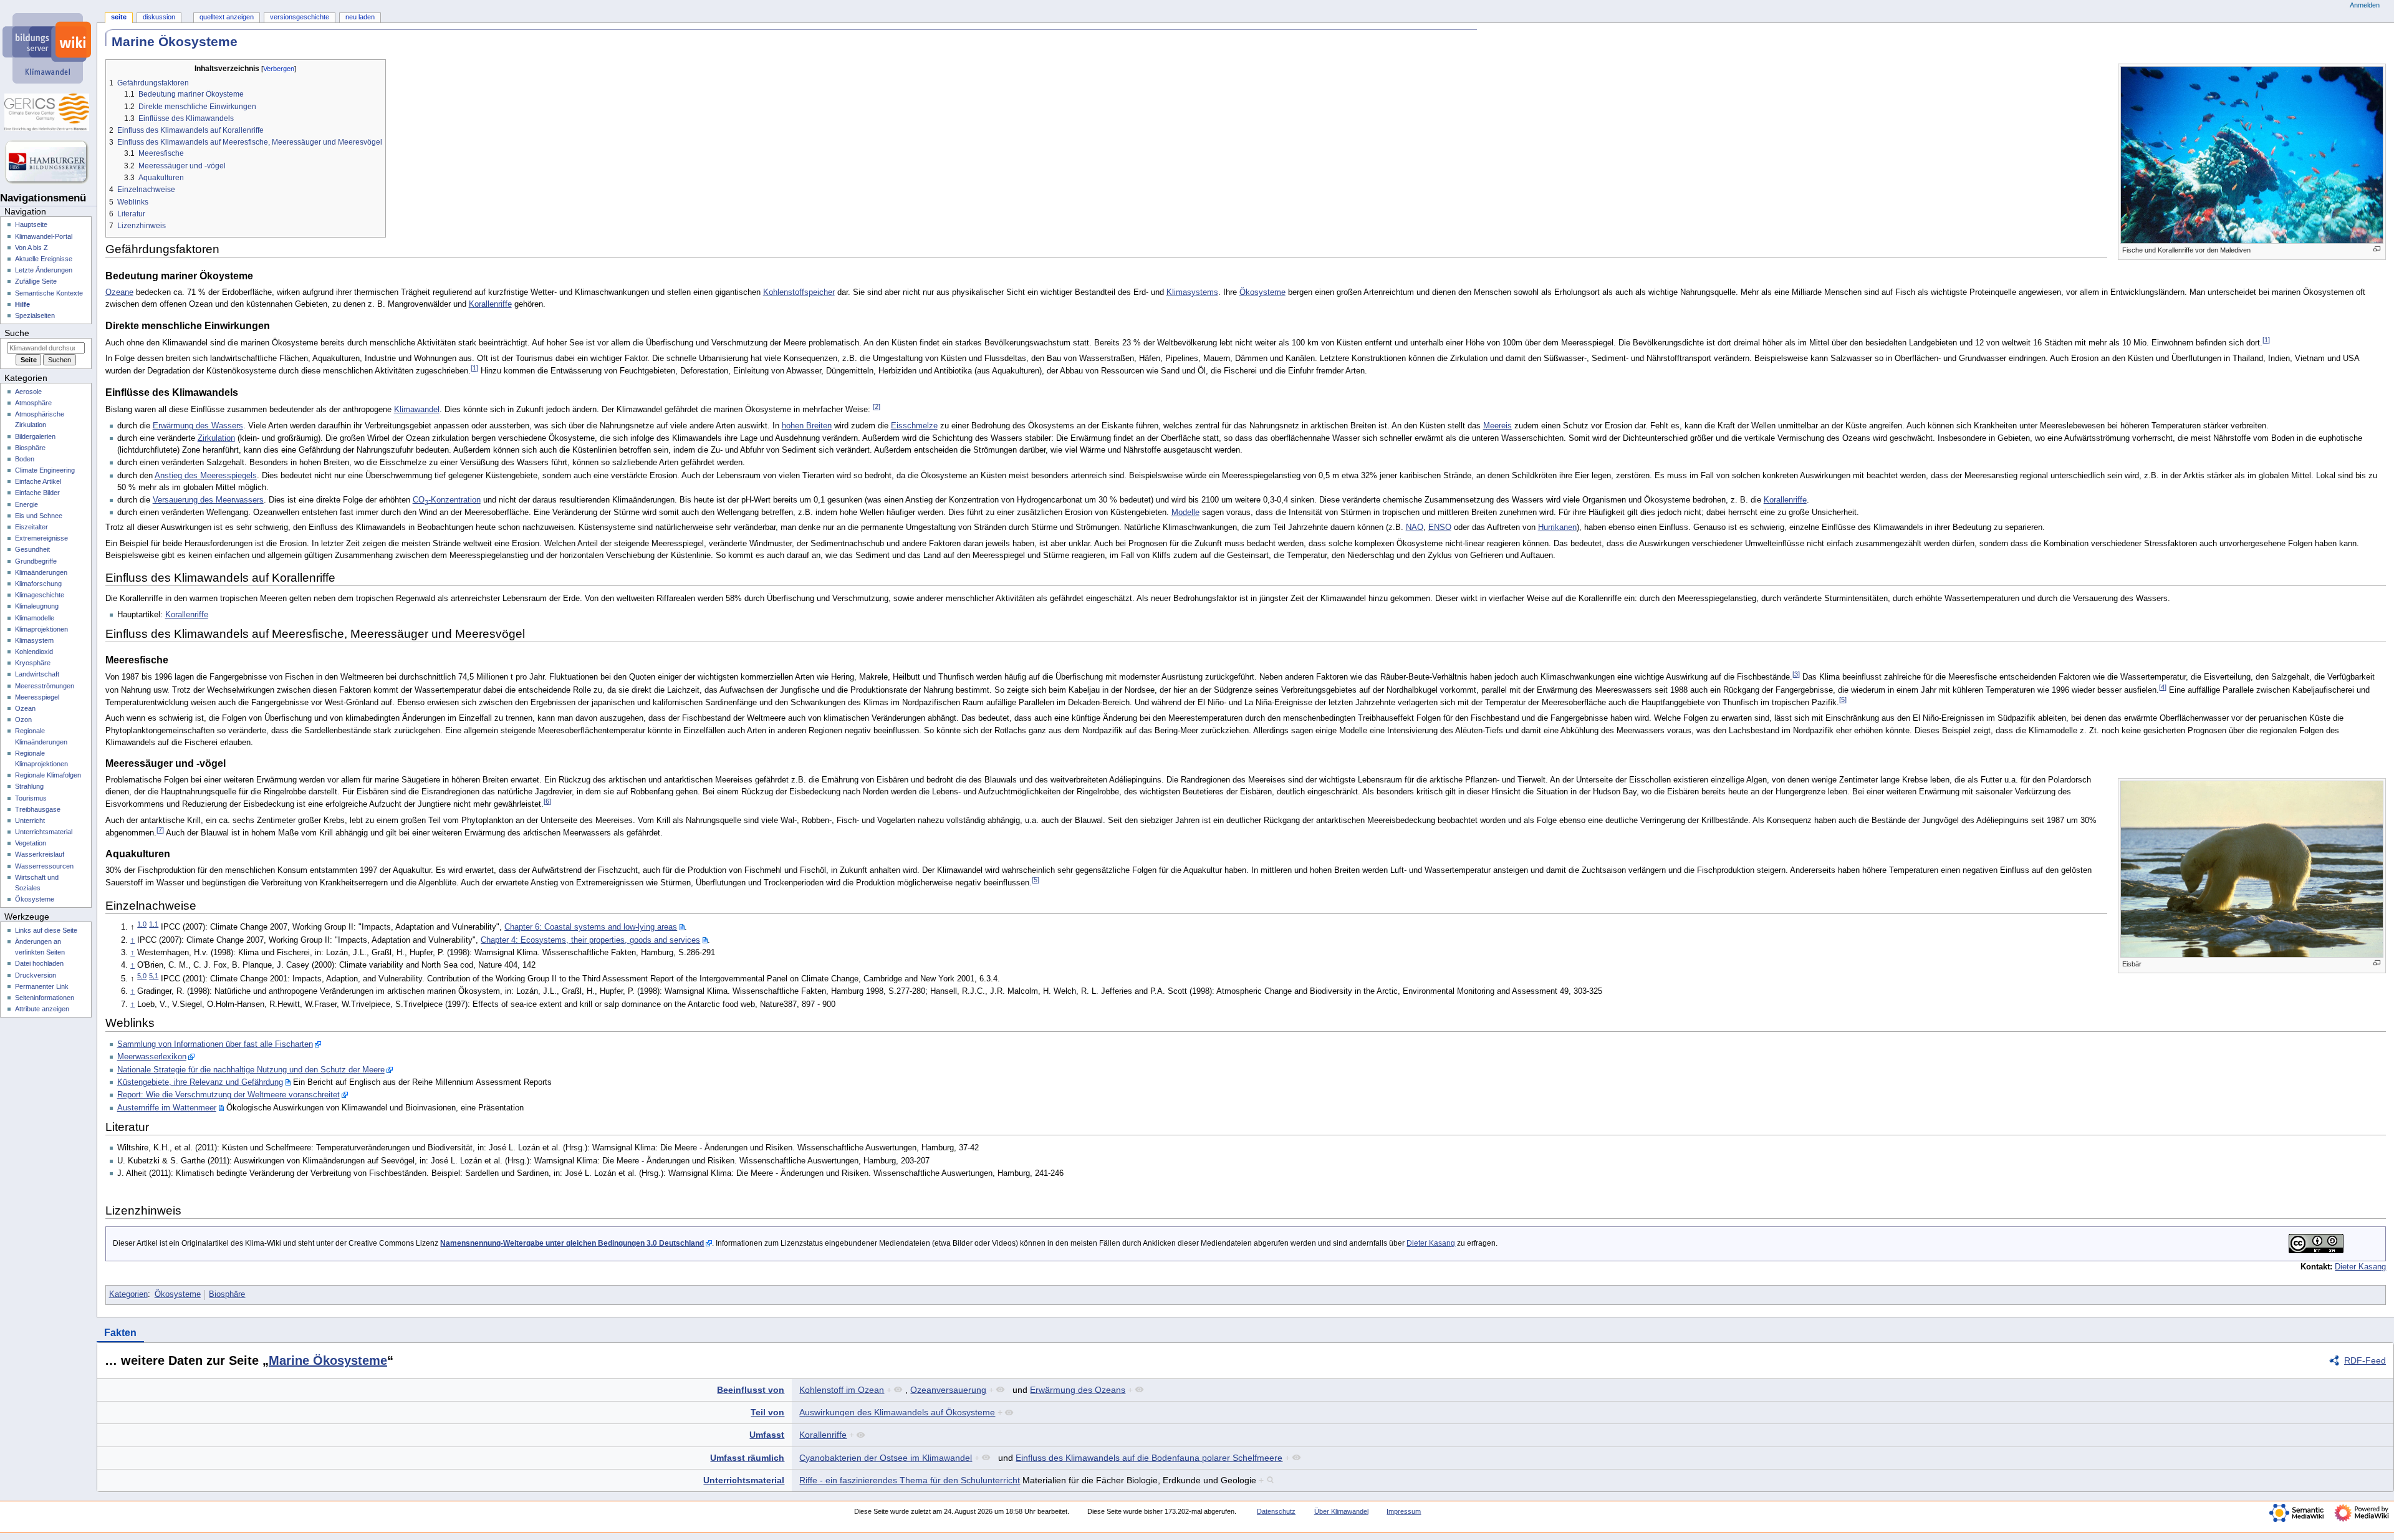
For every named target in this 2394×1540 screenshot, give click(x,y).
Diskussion (159, 17)
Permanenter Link (42, 986)
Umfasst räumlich (747, 1458)
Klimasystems (1192, 292)
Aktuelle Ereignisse (44, 259)
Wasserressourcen (44, 866)
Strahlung (29, 786)
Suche (17, 333)
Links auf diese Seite (46, 930)
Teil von (767, 1412)
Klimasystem (34, 640)
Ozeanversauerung (948, 1390)
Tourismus (31, 798)
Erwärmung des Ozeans (1078, 1390)
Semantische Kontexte (49, 293)
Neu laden (360, 17)
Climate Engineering (45, 470)
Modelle (1185, 513)
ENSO (1440, 527)
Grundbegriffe (36, 561)
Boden (25, 459)
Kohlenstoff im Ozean (842, 1390)
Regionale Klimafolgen (48, 775)
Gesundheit (32, 549)
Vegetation (31, 843)
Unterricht (30, 821)
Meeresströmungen (45, 686)
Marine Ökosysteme (328, 1360)
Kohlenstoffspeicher (799, 292)
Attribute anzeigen (42, 1009)
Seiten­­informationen (45, 998)
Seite (119, 17)
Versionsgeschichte (300, 17)
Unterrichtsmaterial (744, 1480)
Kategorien (128, 1294)
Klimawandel (417, 410)
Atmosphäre (33, 403)
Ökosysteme (1262, 292)
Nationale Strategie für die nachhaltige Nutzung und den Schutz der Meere (251, 1070)
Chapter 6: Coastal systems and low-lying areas (591, 927)
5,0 (142, 976)
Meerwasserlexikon (152, 1057)
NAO (1415, 527)
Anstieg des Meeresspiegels (206, 476)
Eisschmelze (914, 426)
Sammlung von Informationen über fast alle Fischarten (215, 1044)
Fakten (120, 1333)
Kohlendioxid (34, 652)
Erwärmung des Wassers (198, 426)
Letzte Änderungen (44, 270)
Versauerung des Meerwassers (208, 500)
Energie (26, 504)
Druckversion (36, 975)
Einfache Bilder (37, 493)
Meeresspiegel (37, 697)
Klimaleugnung (37, 606)
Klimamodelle (35, 618)
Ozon (23, 719)
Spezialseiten (35, 315)
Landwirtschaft (37, 674)
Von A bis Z (31, 248)
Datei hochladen (39, 963)
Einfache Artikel (38, 481)
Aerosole (28, 392)
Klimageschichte (40, 595)
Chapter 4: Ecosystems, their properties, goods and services (590, 940)
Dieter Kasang (1431, 1243)
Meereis (1497, 426)
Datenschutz (1276, 1511)
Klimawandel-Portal (44, 236)
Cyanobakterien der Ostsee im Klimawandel (886, 1458)
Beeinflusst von (751, 1390)
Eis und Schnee (39, 516)
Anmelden (2365, 5)
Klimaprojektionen (41, 629)
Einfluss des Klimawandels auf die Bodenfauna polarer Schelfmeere (1149, 1458)
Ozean (25, 708)
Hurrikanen (1557, 527)
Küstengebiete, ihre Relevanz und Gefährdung (200, 1082)
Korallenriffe (490, 304)
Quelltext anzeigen (227, 17)
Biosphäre (227, 1294)
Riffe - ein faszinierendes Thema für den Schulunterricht (910, 1480)
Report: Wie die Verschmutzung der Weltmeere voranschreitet (228, 1095)
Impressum (1404, 1511)
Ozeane (119, 292)
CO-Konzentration (447, 500)
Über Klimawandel (1341, 1511)
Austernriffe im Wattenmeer (167, 1108)
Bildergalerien (35, 436)
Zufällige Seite (36, 281)
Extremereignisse (41, 538)
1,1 (154, 924)
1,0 (142, 924)
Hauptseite (31, 224)
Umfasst (767, 1435)
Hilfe (22, 304)
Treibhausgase (38, 809)
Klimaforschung (38, 584)
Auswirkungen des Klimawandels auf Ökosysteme (897, 1412)
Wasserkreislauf (40, 854)
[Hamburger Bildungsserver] (48, 162)
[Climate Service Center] (48, 112)
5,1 (154, 976)
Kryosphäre (33, 663)
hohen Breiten (807, 426)
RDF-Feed (2365, 1360)
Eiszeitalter (31, 527)
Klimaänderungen (41, 572)
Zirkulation (216, 438)
